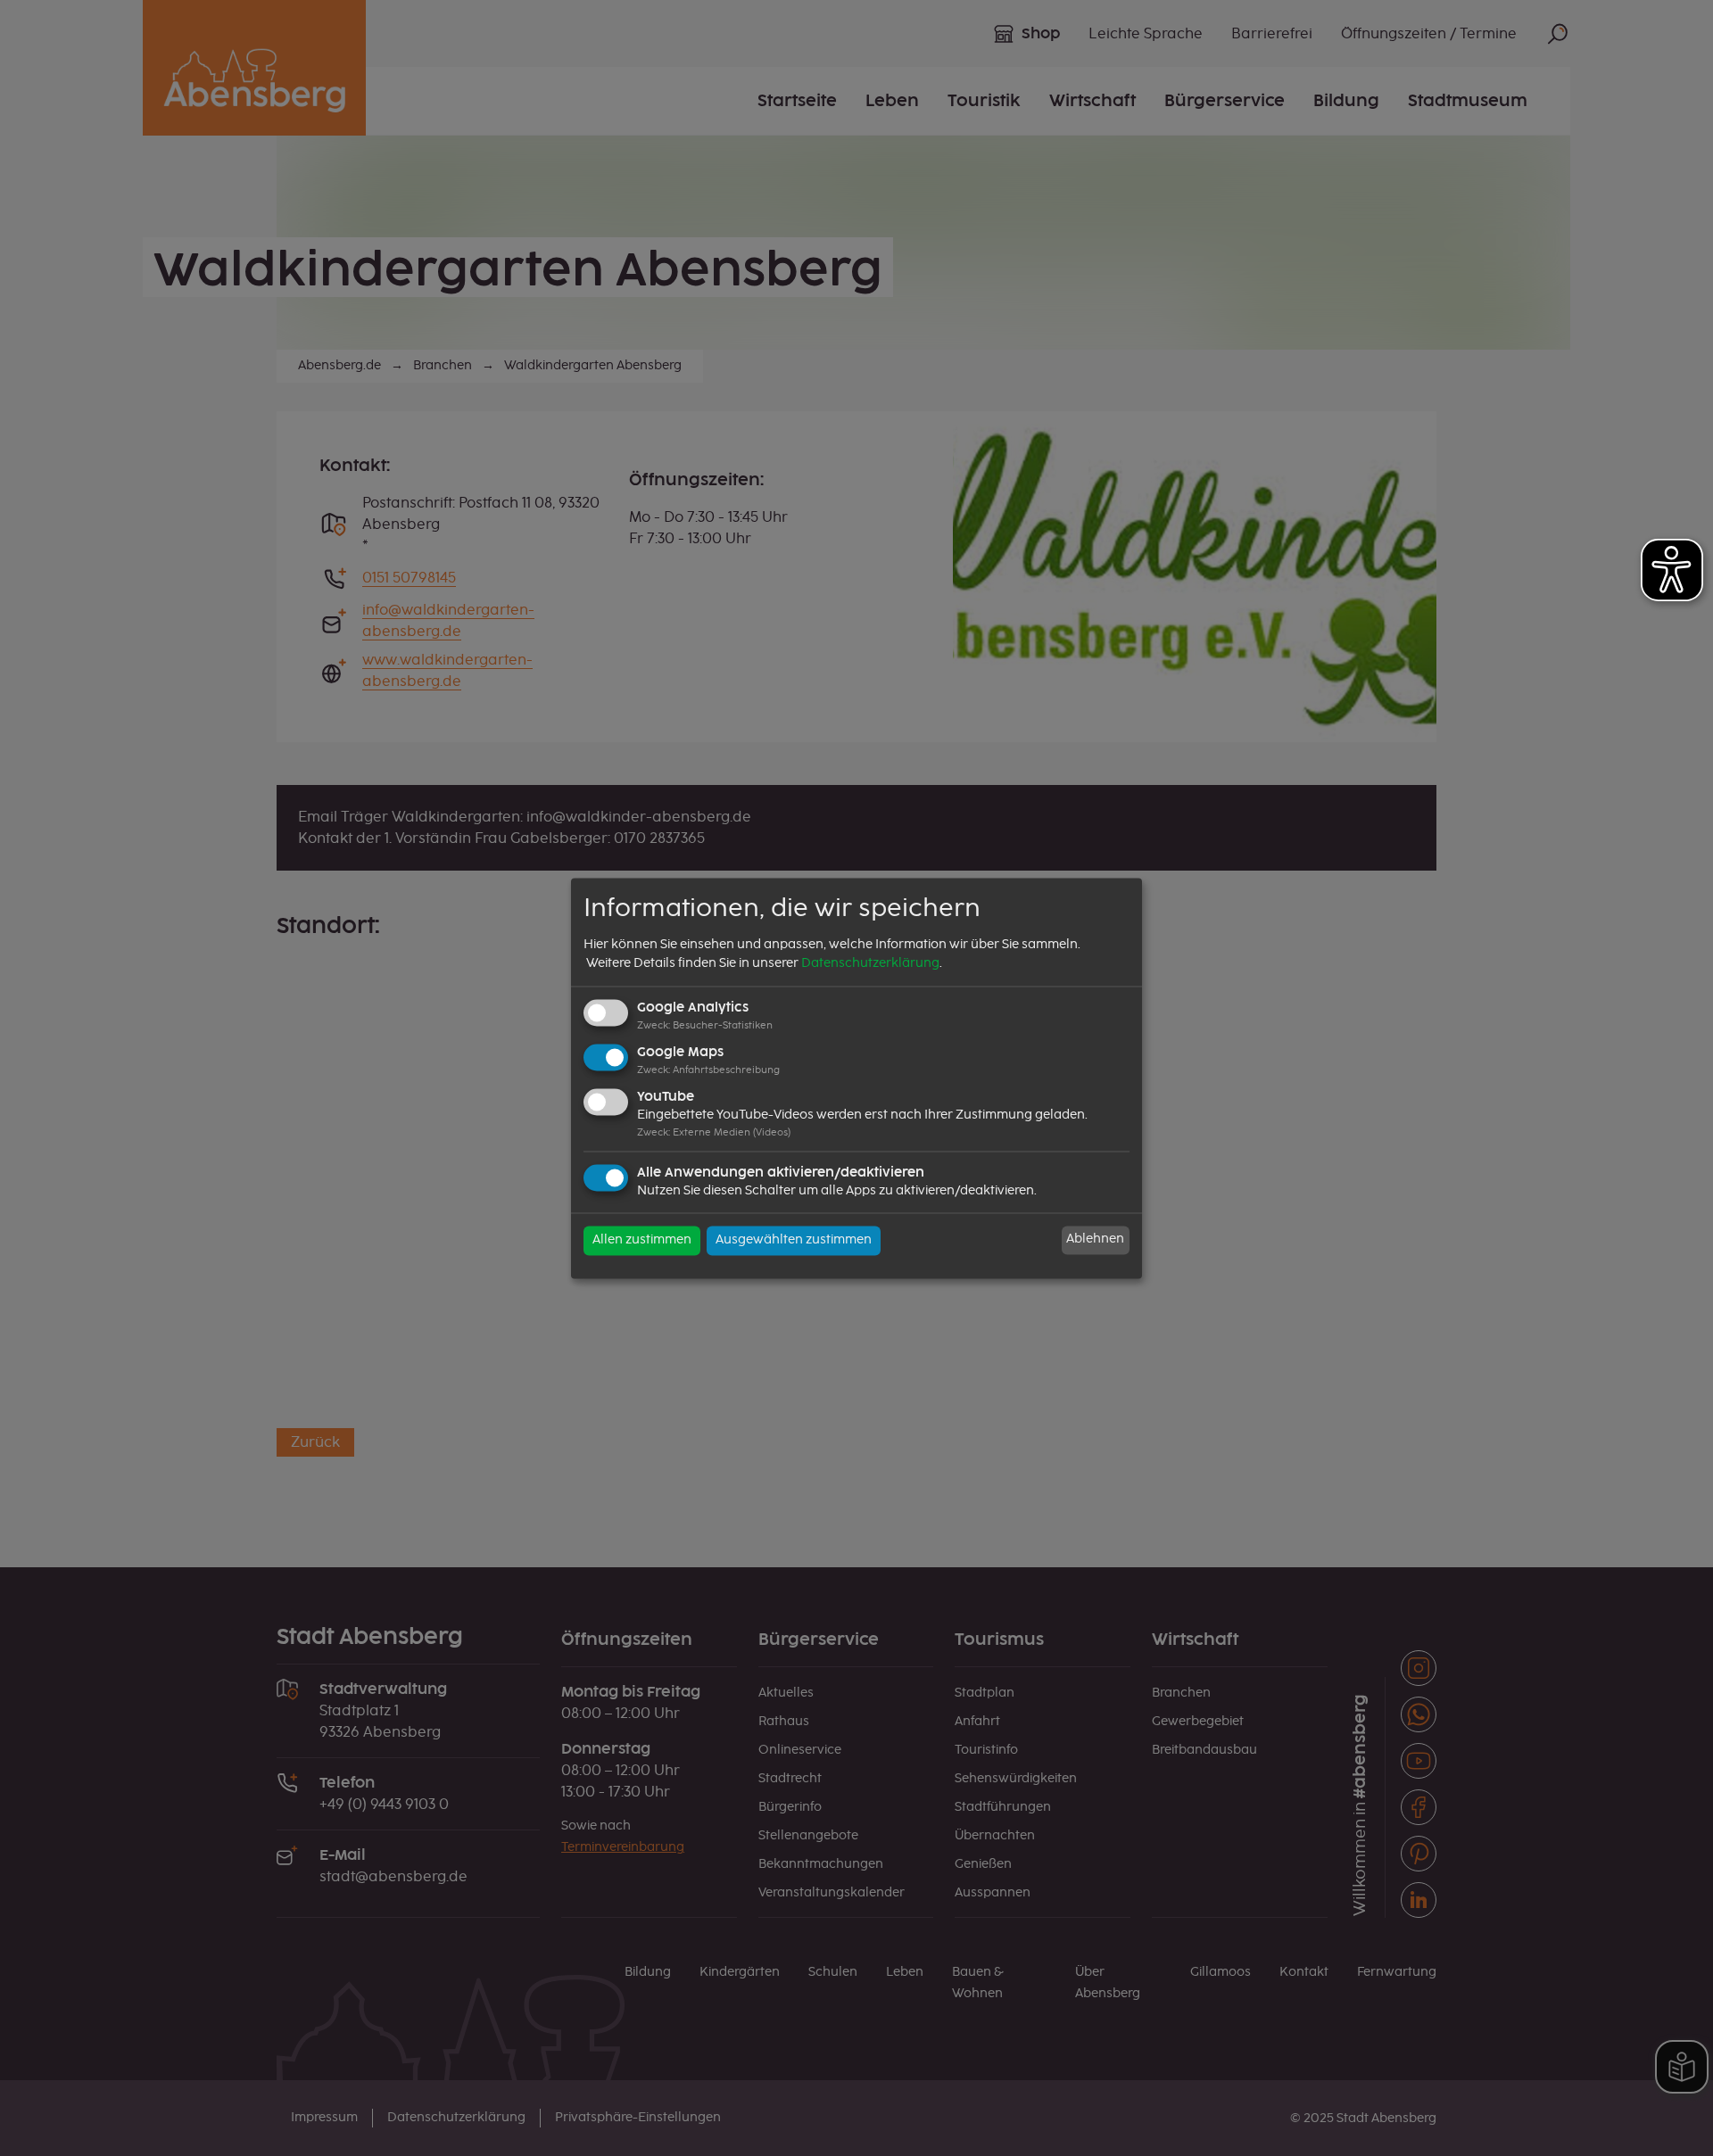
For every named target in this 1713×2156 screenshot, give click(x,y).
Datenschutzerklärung (870, 964)
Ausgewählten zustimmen (794, 1240)
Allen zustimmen (642, 1240)
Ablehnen (1095, 1240)
